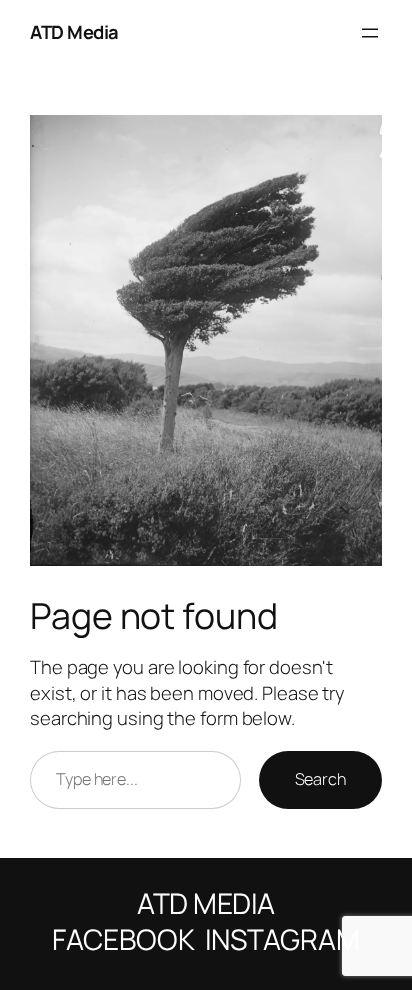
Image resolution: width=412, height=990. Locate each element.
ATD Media (74, 32)
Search (320, 779)
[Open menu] (370, 33)
